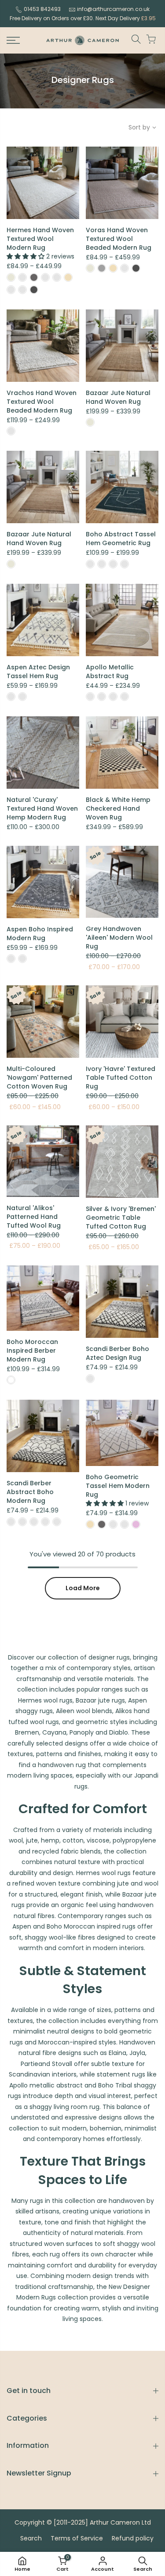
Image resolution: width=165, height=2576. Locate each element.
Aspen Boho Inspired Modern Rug (40, 934)
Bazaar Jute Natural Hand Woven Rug (118, 397)
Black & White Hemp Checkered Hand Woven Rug (118, 808)
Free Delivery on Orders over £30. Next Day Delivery (83, 18)
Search (31, 2538)
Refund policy (133, 2538)
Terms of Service (77, 2538)
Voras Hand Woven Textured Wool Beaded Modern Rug (119, 239)
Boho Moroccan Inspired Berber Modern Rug (32, 1351)
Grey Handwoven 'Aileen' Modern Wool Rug (119, 938)
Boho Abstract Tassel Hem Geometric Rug (121, 539)
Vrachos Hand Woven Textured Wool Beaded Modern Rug (42, 402)
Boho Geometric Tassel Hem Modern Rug (118, 1486)
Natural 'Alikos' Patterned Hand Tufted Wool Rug (34, 1217)
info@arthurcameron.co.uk (113, 9)
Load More (83, 1588)
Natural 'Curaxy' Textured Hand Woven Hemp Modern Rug (42, 808)
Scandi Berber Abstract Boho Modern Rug (30, 1492)
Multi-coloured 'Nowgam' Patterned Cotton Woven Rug (39, 1078)
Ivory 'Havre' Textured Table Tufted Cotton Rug (121, 1078)
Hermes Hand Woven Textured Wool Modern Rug (40, 239)
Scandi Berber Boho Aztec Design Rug (117, 1353)
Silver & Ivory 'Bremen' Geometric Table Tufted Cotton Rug (121, 1218)
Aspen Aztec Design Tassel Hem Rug (38, 672)
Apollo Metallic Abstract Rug (110, 672)
